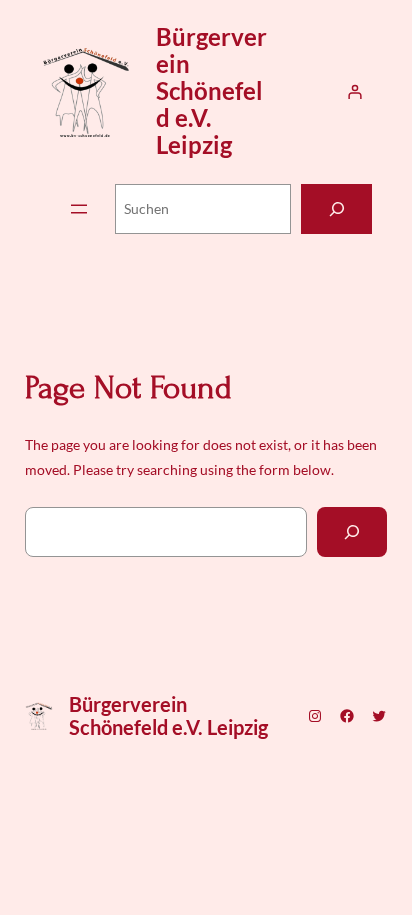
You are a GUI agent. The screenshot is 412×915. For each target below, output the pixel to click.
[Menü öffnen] (79, 209)
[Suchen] (336, 208)
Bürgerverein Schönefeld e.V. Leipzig (211, 91)
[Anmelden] (354, 91)
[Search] (352, 531)
